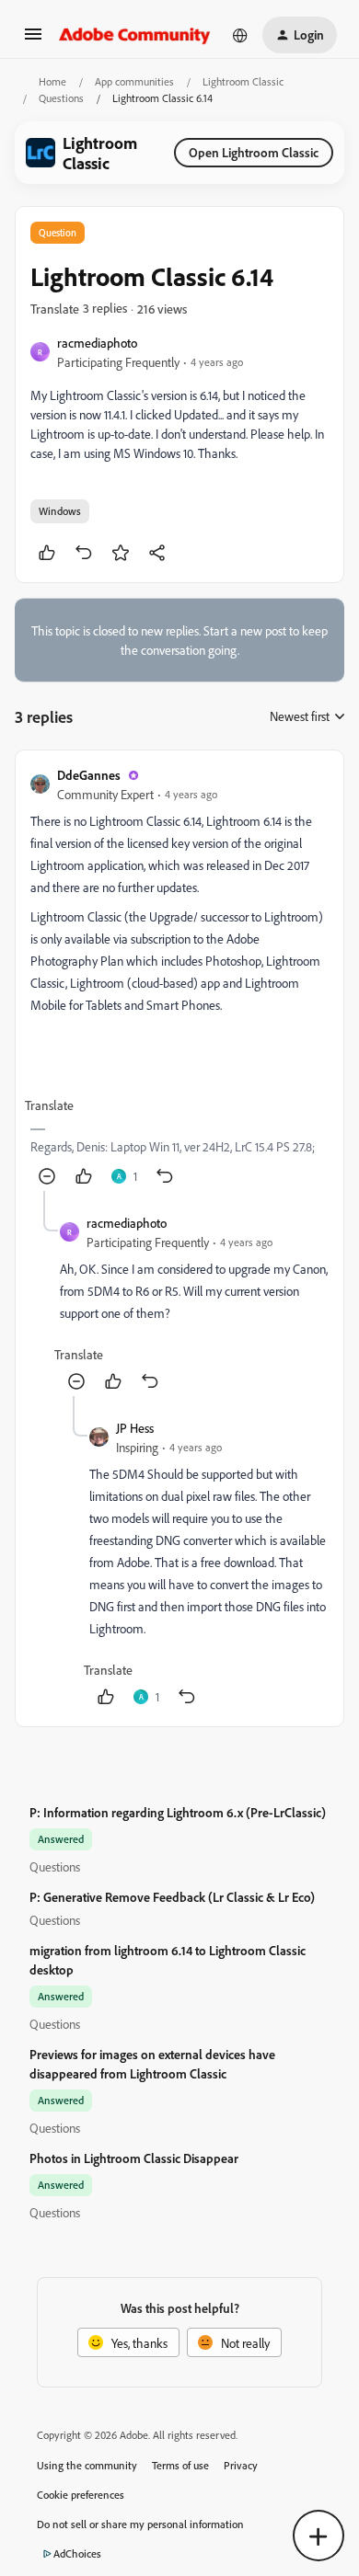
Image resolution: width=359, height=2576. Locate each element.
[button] (33, 40)
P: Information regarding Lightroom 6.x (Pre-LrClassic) (178, 1812)
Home (52, 81)
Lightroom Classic (243, 81)
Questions (61, 98)
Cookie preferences (81, 2495)
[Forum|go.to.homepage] (135, 35)
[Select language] (240, 35)
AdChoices (77, 2553)
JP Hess (135, 1428)
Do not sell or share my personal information (140, 2524)
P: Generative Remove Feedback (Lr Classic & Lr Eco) (172, 1897)
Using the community (87, 2465)
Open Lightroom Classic (254, 152)
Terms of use (180, 2465)
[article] (179, 978)
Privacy (241, 2465)
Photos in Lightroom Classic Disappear (134, 2158)
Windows (60, 511)
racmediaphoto (97, 343)
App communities (134, 81)
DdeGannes (89, 775)
